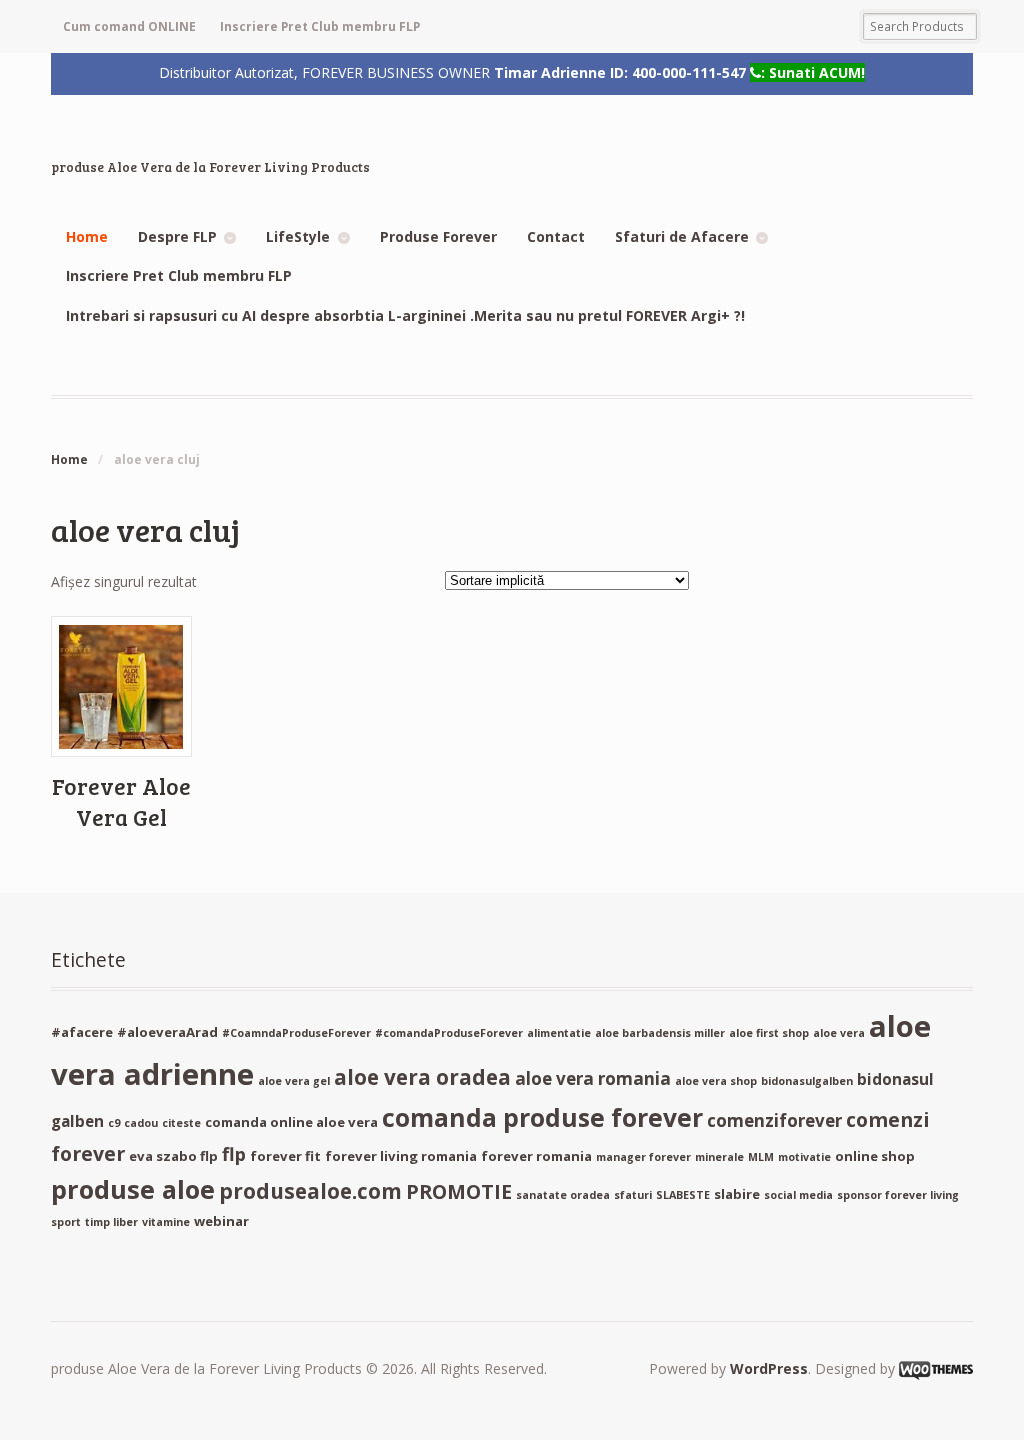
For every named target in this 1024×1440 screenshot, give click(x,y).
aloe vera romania (593, 1078)
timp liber (111, 1222)
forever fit (285, 1156)
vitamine (166, 1222)
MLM (761, 1157)
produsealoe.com (310, 1191)
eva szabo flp (173, 1156)
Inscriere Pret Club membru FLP (320, 26)
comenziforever (774, 1120)
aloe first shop (769, 1033)
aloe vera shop (716, 1081)
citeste (181, 1123)
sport (66, 1222)
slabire (737, 1194)
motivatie (804, 1157)
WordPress (769, 1368)
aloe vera (839, 1033)
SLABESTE (683, 1195)
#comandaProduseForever (449, 1033)
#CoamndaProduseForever (296, 1033)
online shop (875, 1156)
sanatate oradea (563, 1195)
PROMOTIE (459, 1191)
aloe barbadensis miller (660, 1033)
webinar (221, 1221)
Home (87, 236)
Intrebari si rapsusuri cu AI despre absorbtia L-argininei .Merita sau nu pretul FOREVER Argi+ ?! (405, 315)
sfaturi (633, 1195)
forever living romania (401, 1156)
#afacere (82, 1032)
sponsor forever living (898, 1195)
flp (234, 1154)
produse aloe (133, 1189)
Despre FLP (177, 236)
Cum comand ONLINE (129, 26)
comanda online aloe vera (291, 1122)
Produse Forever (438, 236)
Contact (556, 236)
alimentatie (559, 1033)
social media (798, 1195)
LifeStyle (298, 236)
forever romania (536, 1156)
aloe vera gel (294, 1081)
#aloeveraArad (167, 1032)
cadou (141, 1123)
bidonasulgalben (807, 1081)
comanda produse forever (542, 1117)
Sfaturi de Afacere (682, 236)
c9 (114, 1123)
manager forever (643, 1157)
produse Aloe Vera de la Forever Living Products (210, 167)
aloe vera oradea (422, 1077)
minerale (719, 1157)
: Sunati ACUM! (813, 72)
